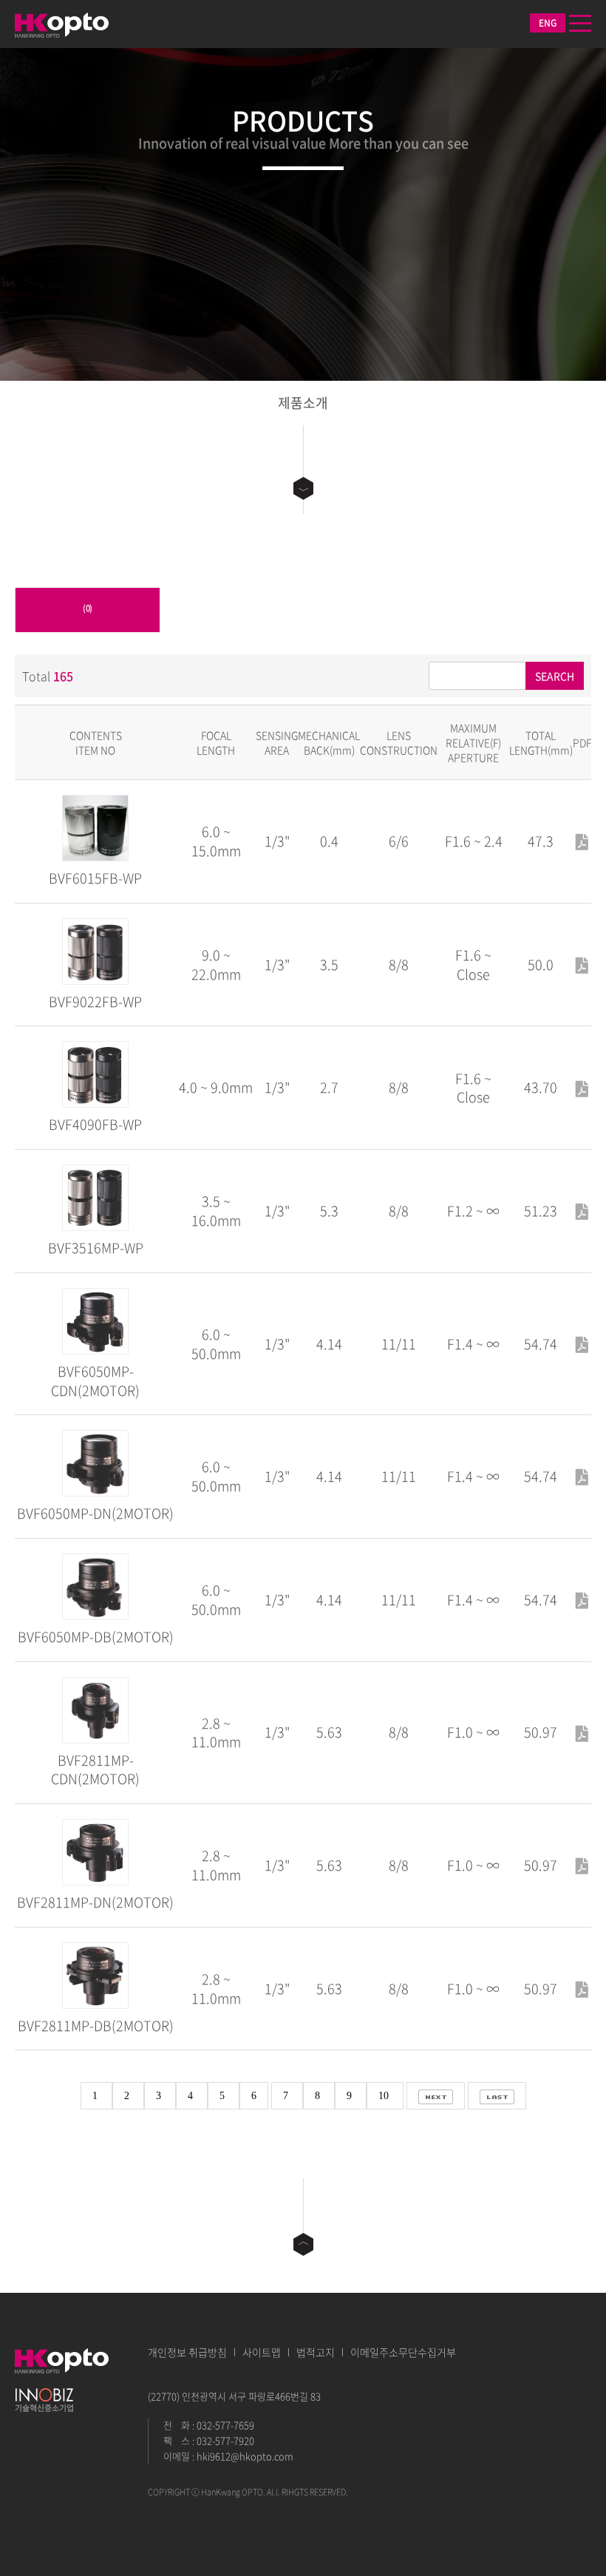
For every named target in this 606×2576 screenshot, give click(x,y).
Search (555, 676)
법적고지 (316, 2352)
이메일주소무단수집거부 (403, 2352)
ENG (548, 23)
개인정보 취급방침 (187, 2352)
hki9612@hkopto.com (245, 2456)
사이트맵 (262, 2352)
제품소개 (303, 403)
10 (385, 2096)
